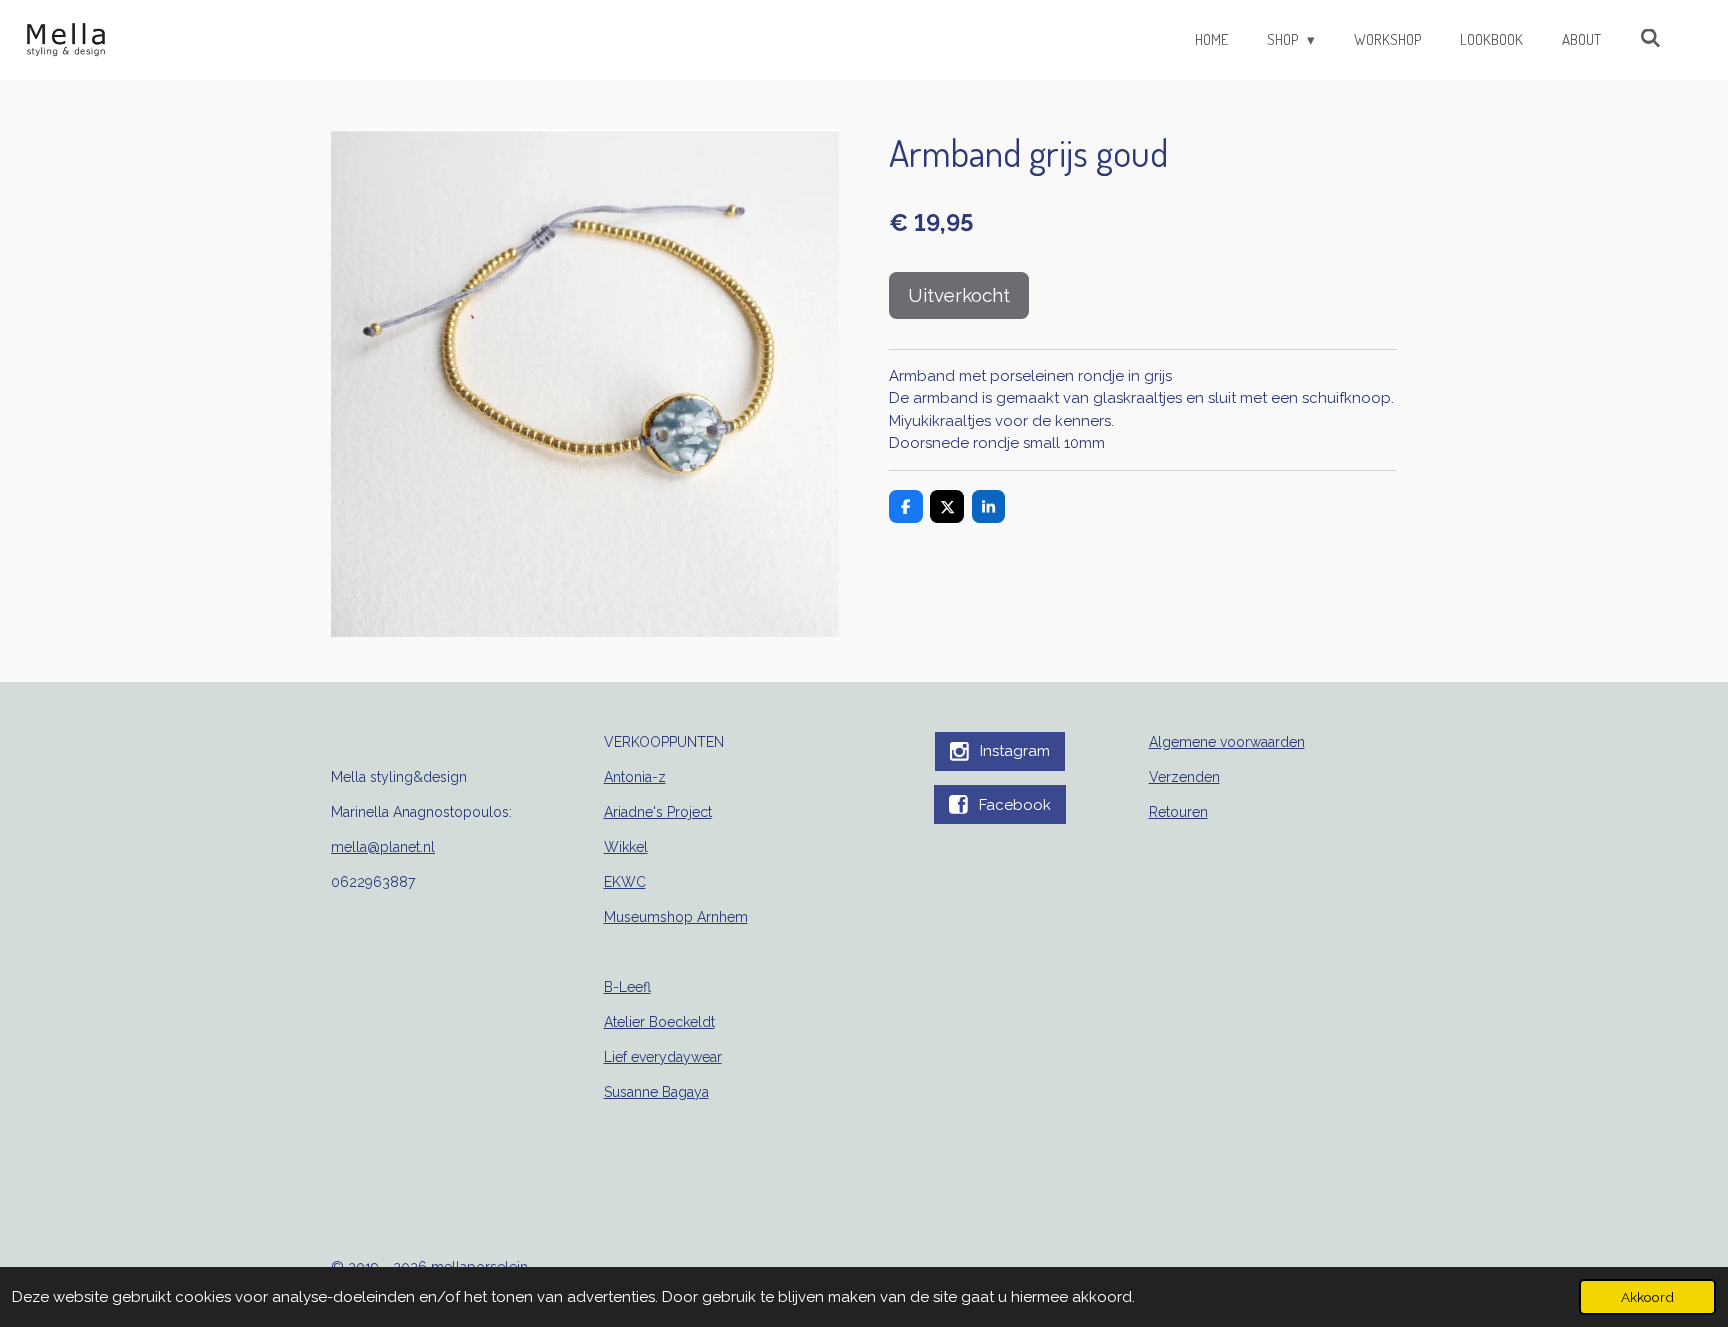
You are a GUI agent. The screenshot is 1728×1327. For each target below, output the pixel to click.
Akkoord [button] (1647, 1297)
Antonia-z (635, 777)
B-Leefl (627, 987)
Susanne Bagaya (656, 1092)
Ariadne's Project (658, 812)
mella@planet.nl (383, 847)
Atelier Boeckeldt (659, 1022)
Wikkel (626, 847)
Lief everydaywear (663, 1057)
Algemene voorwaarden (1227, 742)
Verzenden (1184, 777)
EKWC (625, 882)
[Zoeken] (1650, 38)
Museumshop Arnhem (676, 917)
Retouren (1178, 812)
